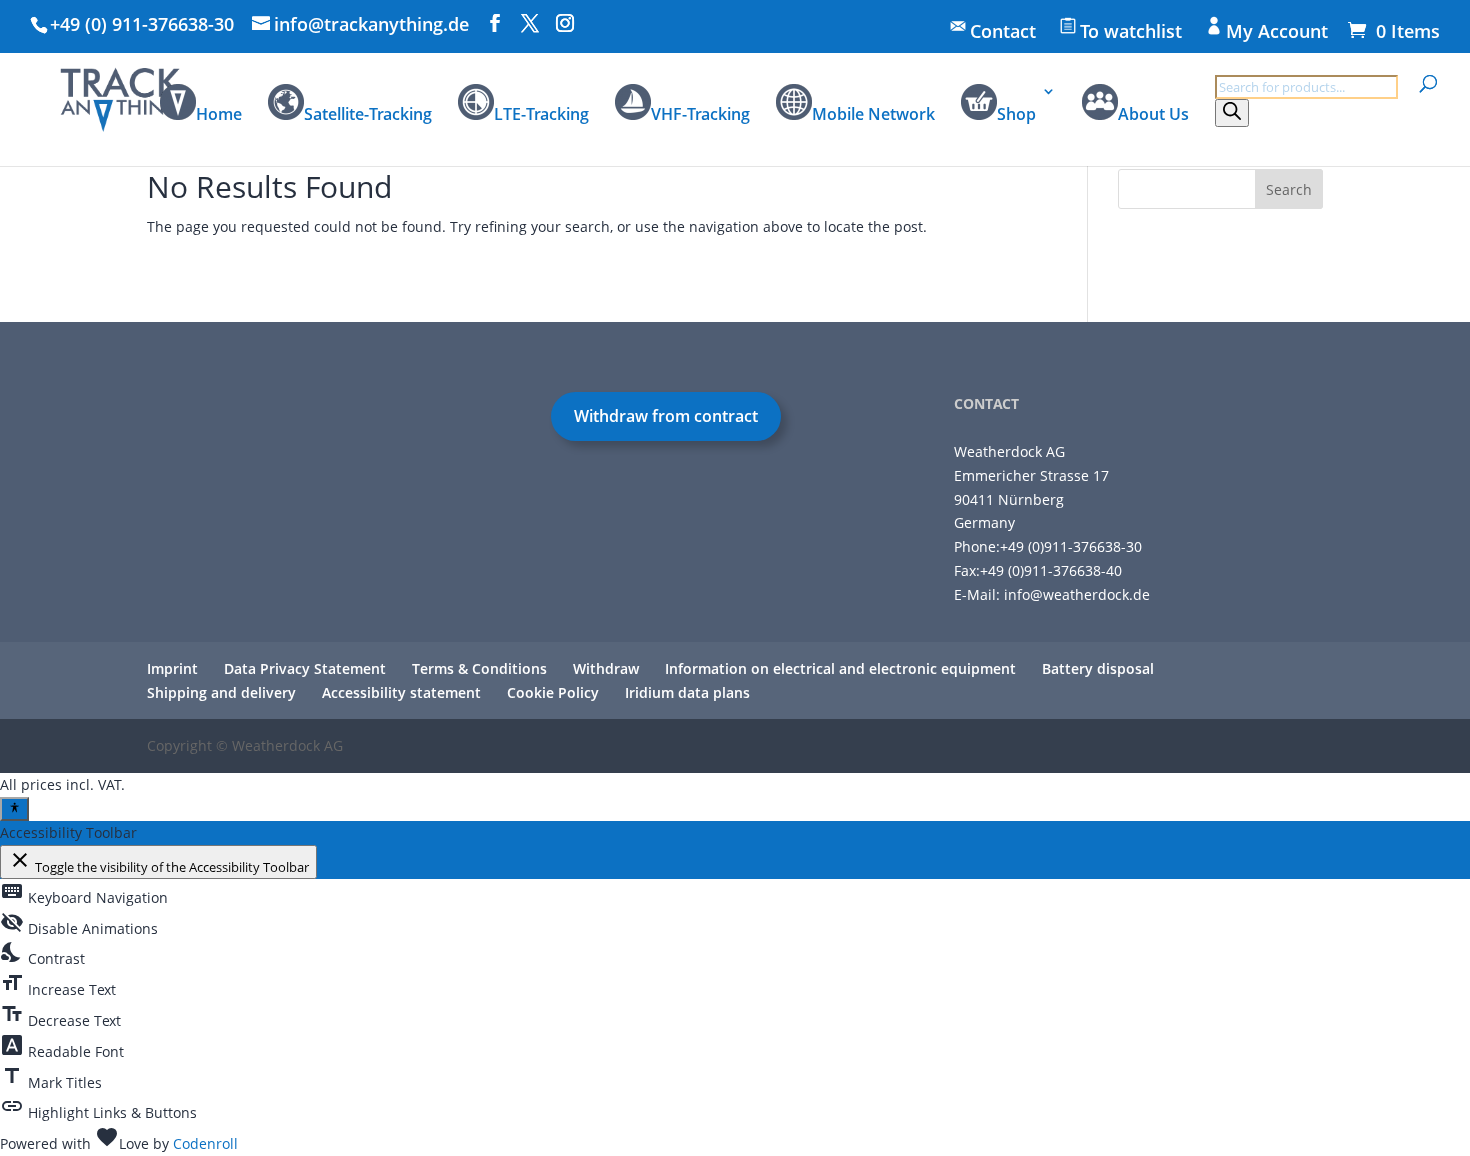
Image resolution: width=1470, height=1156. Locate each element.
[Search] (1232, 113)
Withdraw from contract (666, 416)
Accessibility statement (401, 692)
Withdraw (606, 668)
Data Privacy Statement (305, 668)
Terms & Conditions (479, 668)
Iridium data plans (687, 692)
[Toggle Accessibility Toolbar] (14, 809)
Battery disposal (1098, 668)
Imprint (172, 668)
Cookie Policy (553, 692)
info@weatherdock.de (1077, 594)
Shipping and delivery (221, 692)
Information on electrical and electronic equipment (840, 668)
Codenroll (205, 1143)
